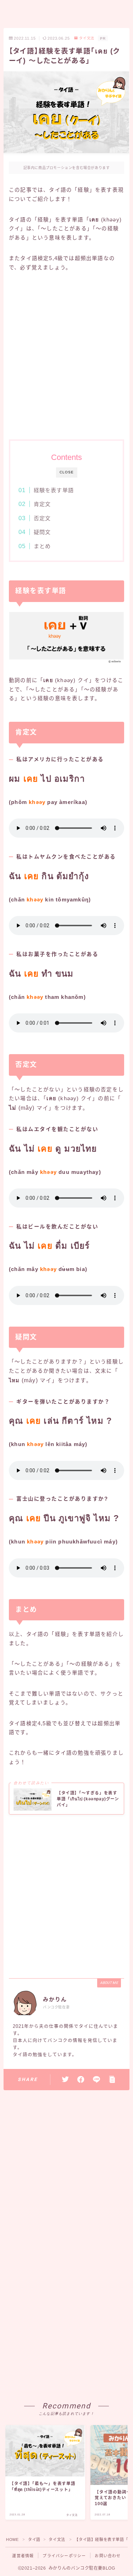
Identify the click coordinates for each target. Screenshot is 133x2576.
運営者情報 (23, 2556)
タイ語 (34, 2540)
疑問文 (42, 532)
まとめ (42, 546)
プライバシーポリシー (64, 2556)
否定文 (42, 518)
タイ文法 (87, 38)
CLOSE (67, 472)
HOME (12, 2540)
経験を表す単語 (53, 490)
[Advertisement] (66, 355)
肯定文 (42, 504)
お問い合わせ (108, 2556)
